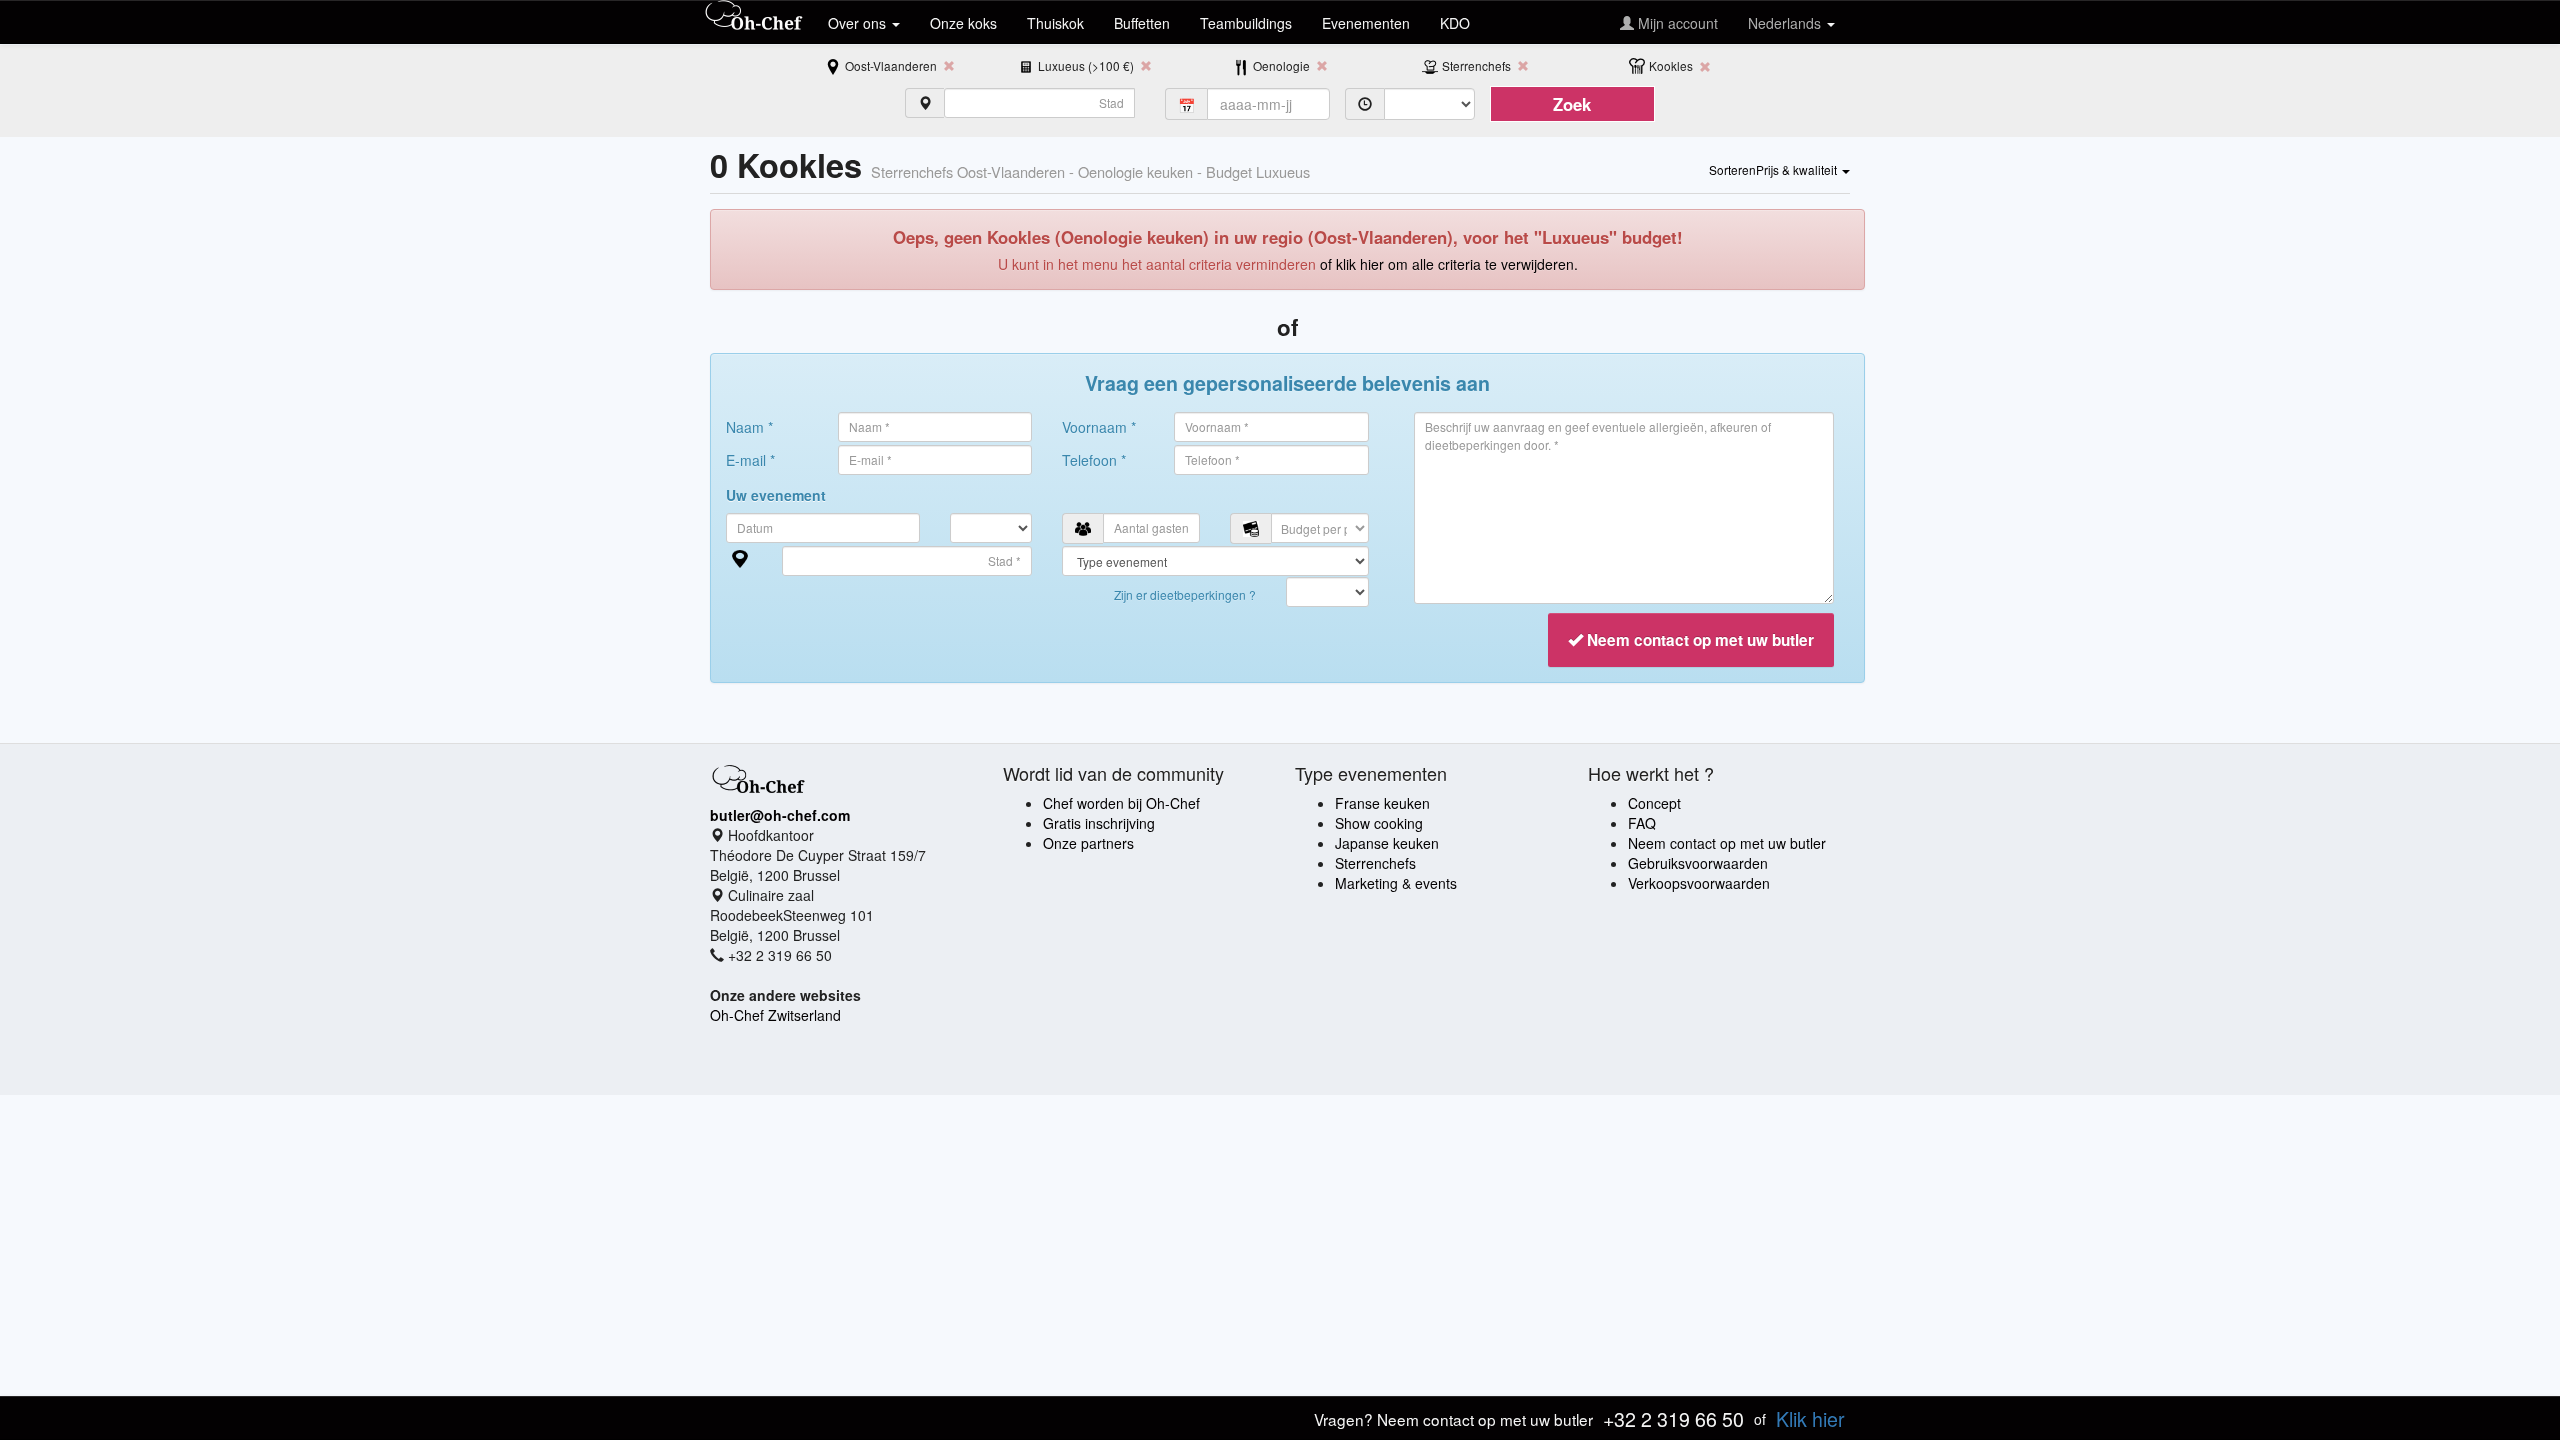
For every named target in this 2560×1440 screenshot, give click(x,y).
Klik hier (1810, 1418)
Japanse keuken (1387, 843)
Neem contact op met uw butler (1727, 843)
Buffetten (1142, 23)
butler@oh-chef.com (780, 815)
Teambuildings (1246, 23)
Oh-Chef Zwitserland (775, 1015)
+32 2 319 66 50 (1673, 1418)
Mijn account (1676, 23)
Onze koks (963, 23)
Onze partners (1088, 843)
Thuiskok (1055, 23)
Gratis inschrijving (1099, 823)
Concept (1654, 803)
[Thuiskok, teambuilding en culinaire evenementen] (754, 17)
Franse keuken (1382, 803)
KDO (1455, 23)
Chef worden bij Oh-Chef (1121, 803)
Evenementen (1366, 23)
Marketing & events (1396, 883)
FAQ (1642, 823)
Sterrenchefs (1375, 863)
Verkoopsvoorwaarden (1699, 883)
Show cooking (1379, 823)
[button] (1779, 169)
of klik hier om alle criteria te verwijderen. (1449, 264)
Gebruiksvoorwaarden (1698, 863)
